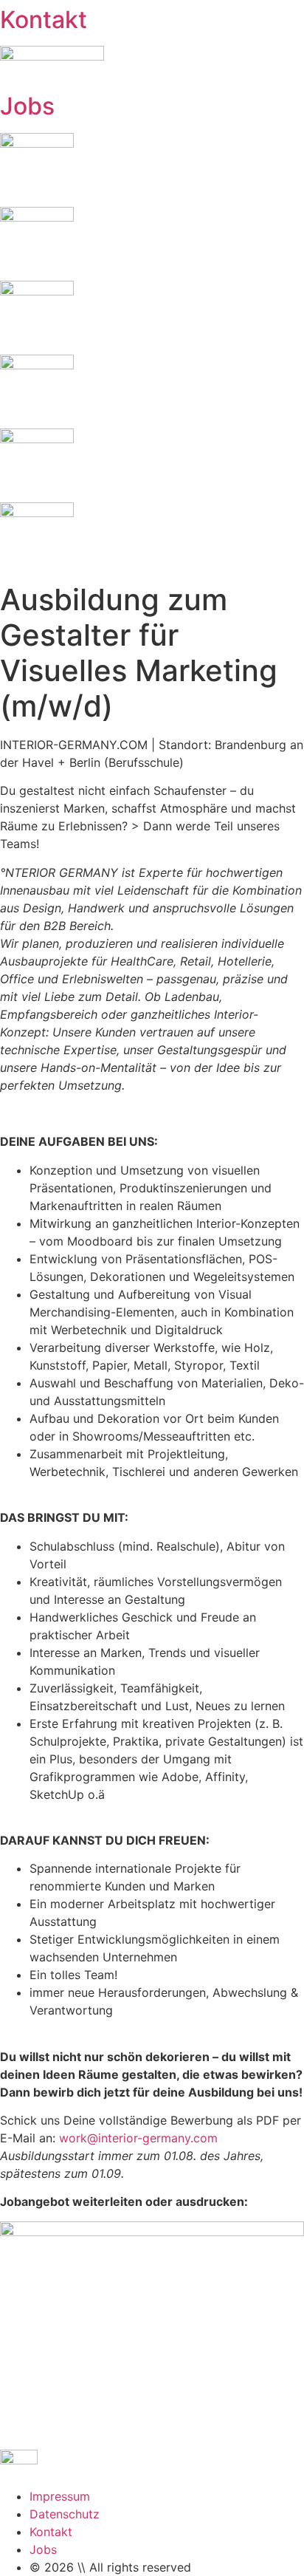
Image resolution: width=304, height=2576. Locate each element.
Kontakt (44, 20)
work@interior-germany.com (138, 2138)
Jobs (27, 106)
